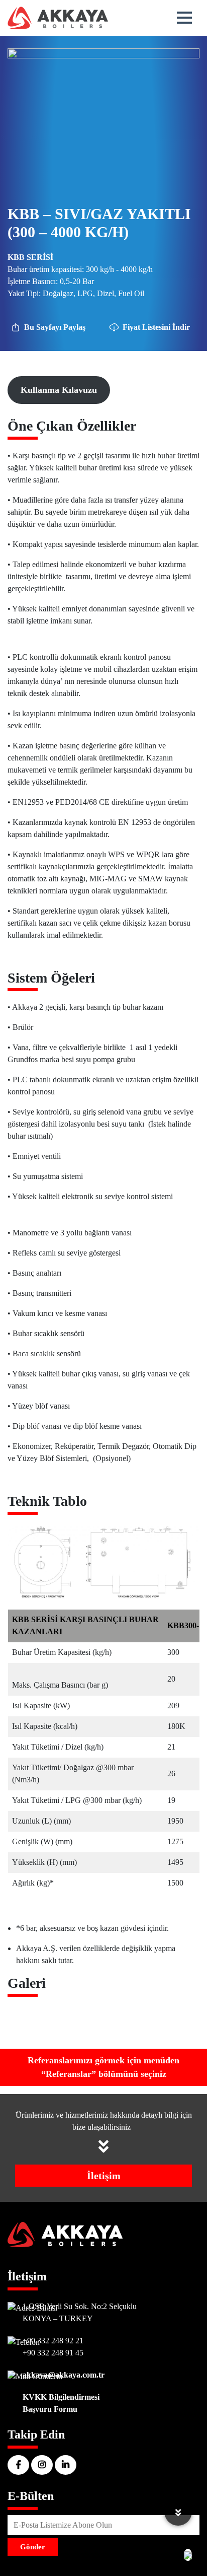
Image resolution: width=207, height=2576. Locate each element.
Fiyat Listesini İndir (156, 327)
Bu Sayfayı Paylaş (55, 327)
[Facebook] (18, 2465)
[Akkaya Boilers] (58, 18)
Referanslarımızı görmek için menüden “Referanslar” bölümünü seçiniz (103, 2067)
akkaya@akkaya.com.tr (64, 2375)
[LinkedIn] (66, 2465)
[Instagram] (42, 2465)
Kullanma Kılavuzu (59, 390)
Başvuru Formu (50, 2409)
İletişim (104, 2176)
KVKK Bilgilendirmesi (61, 2397)
